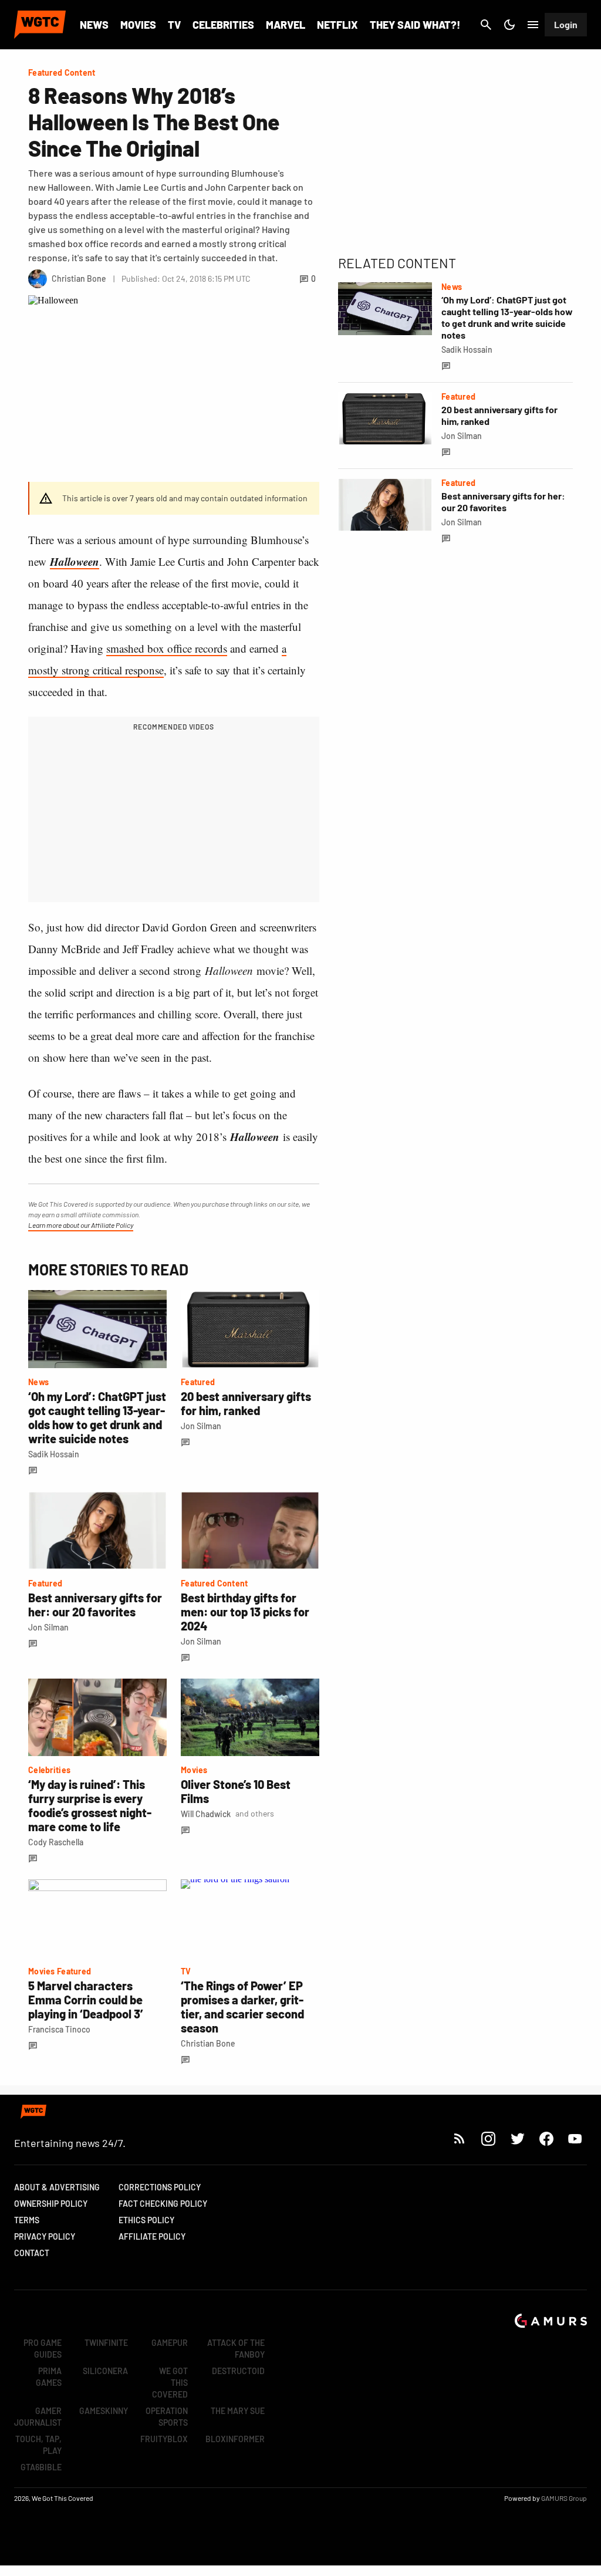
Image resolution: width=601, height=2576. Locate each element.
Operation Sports (167, 2417)
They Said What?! (415, 25)
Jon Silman (201, 1426)
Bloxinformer (235, 2439)
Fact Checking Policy (163, 2204)
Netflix (337, 25)
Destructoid (238, 2371)
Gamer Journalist (38, 2417)
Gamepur (170, 2343)
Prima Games (49, 2377)
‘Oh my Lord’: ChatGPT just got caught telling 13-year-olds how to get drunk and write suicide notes (97, 1417)
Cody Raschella (56, 1842)
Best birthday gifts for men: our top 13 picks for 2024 (245, 1612)
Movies (138, 25)
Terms (27, 2220)
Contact (32, 2253)
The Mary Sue (238, 2411)
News (94, 25)
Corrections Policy (160, 2187)
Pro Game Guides (43, 2349)
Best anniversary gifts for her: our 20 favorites (95, 1605)
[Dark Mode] (509, 25)
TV (174, 25)
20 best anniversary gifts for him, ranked (246, 1403)
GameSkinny (104, 2411)
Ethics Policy (146, 2220)
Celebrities (223, 25)
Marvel (286, 25)
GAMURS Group (564, 2498)
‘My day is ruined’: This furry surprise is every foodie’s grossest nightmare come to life (90, 1805)
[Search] (486, 25)
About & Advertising (57, 2187)
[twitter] (517, 2138)
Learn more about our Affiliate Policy (81, 1225)
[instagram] (488, 2138)
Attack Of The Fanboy (236, 2349)
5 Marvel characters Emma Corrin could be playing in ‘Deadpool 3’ (86, 2000)
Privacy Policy (45, 2236)
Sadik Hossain (54, 1454)
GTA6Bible (41, 2467)
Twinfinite (106, 2343)
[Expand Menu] (533, 25)
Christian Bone (208, 2043)
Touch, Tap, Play (38, 2445)
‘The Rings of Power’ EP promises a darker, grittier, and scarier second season (242, 2007)
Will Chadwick (206, 1814)
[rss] (460, 2138)
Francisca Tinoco (59, 2029)
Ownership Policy (51, 2204)
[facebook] (546, 2138)
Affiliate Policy (152, 2236)
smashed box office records (167, 648)
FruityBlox (164, 2439)
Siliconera (105, 2371)
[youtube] (575, 2138)
